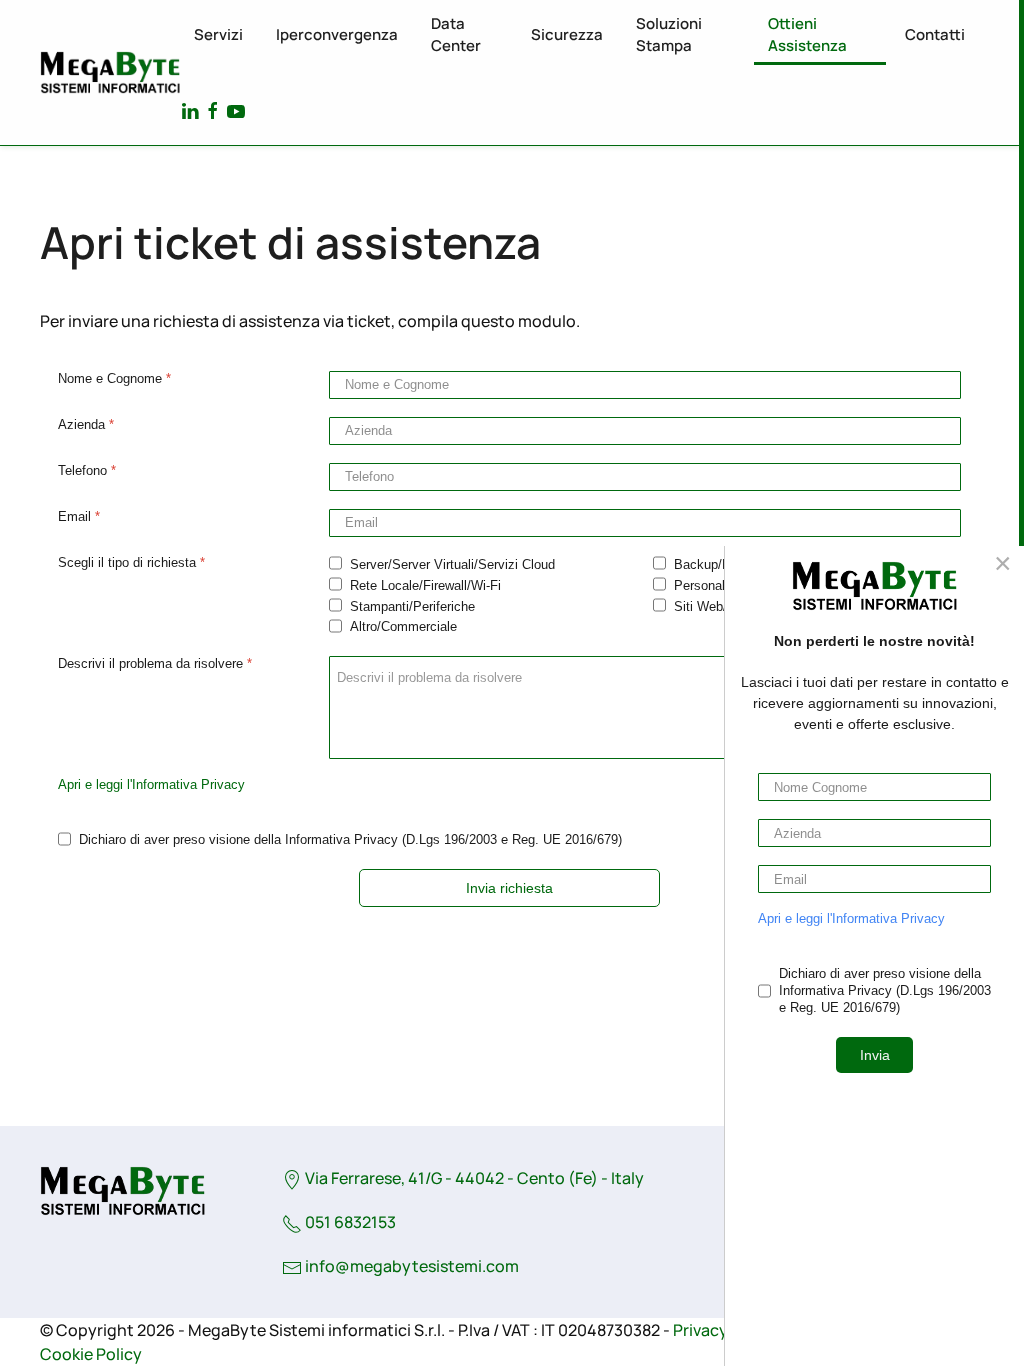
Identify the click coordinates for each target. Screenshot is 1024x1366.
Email (79, 516)
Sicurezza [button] (567, 34)
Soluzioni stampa (669, 35)
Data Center (456, 35)
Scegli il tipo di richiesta (131, 562)
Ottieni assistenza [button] (807, 35)
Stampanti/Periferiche (412, 606)
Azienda (86, 424)
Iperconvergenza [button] (337, 34)
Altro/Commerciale (403, 626)
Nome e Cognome (114, 378)
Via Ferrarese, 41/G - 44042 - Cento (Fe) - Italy (473, 1178)
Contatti (935, 34)
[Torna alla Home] (110, 73)
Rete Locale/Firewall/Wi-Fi (425, 585)
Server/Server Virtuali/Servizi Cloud (452, 564)
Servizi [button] (218, 34)
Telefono (87, 470)
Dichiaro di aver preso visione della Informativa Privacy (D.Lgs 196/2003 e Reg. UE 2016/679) (350, 839)
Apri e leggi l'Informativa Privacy (151, 784)
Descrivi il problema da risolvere (155, 663)
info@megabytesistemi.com (412, 1266)
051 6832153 (349, 1222)
